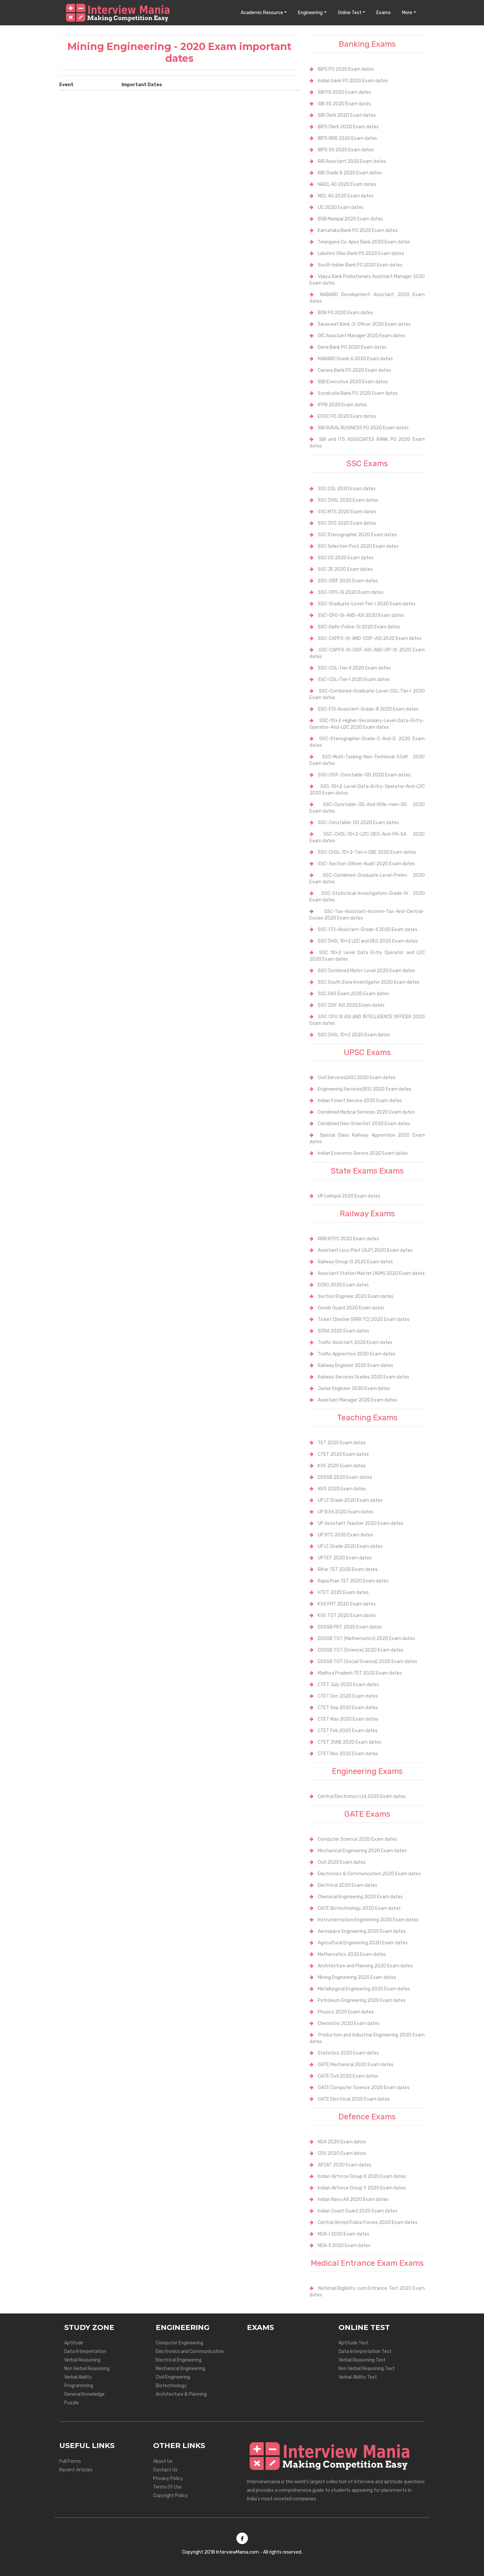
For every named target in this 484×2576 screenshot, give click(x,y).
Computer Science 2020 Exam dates (357, 1839)
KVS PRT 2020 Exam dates (347, 1604)
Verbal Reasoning (82, 2360)
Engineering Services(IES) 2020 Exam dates (364, 1089)
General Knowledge (84, 2394)
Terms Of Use (167, 2487)
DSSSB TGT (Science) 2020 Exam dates (361, 1650)
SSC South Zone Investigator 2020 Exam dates (369, 982)
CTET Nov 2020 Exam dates (348, 1754)
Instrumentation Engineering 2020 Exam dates (368, 1920)
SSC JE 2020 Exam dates (345, 569)
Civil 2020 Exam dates (342, 1862)
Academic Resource (262, 13)
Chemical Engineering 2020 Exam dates (360, 1897)
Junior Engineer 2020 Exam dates (354, 1389)
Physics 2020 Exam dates (346, 2012)
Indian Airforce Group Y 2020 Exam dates (362, 2188)
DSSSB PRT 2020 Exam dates (350, 1627)
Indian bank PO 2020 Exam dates (353, 81)
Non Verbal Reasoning (87, 2369)
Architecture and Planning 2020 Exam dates (365, 1966)
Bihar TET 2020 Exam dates (348, 1569)
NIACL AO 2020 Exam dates (347, 184)
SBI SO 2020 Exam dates (344, 104)
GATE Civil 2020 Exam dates (348, 2076)
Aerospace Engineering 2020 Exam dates (362, 1931)
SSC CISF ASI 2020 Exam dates (351, 1005)
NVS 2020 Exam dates (342, 1489)
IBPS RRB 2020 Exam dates (347, 138)
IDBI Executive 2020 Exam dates (353, 382)
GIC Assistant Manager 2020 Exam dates (362, 336)
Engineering (310, 13)
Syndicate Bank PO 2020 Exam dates (358, 393)
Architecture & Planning (181, 2394)
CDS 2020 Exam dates (342, 2153)
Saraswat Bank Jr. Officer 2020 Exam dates (364, 324)
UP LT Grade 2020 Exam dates (350, 1500)
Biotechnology (171, 2386)
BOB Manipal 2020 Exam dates (350, 219)
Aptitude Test (353, 2343)
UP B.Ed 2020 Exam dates (346, 1512)
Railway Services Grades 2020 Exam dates (363, 1377)
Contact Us (165, 2470)
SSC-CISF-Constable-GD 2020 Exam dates (364, 775)
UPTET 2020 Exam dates (345, 1558)
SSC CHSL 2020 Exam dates (348, 500)
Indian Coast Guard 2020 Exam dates (358, 2211)
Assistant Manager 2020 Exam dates (357, 1400)
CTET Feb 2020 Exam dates (348, 1731)
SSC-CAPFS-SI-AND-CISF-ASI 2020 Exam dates (370, 638)
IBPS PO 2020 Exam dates (346, 69)
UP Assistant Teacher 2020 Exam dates (361, 1523)
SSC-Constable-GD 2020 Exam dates (358, 823)
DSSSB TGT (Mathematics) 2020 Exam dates (366, 1639)
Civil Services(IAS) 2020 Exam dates (357, 1078)
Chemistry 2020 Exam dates (349, 2023)
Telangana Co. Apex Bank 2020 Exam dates (364, 242)
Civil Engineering (173, 2377)
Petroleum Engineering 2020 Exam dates (362, 2000)
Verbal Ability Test (358, 2377)
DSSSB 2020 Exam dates (345, 1477)
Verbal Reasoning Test (362, 2360)
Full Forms (70, 2461)
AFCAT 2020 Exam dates (345, 2165)
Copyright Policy (171, 2496)
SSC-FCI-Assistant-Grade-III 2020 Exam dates (368, 709)
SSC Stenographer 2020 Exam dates (357, 535)
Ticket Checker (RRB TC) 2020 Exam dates (364, 1319)
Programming (79, 2386)
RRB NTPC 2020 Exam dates (348, 1239)
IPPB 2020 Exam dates (342, 405)
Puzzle (71, 2403)
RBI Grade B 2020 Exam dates (350, 173)
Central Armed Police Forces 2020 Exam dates (368, 2222)
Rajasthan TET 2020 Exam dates (353, 1581)
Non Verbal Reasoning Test (367, 2369)
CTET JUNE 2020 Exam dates (350, 1742)
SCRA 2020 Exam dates (343, 1331)
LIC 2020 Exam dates (341, 207)
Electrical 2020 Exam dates (348, 1885)
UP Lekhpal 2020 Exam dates (349, 1196)
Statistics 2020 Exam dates (348, 2053)
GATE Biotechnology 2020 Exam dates (359, 1908)
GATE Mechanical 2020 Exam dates (356, 2065)
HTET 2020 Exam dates (343, 1592)
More (407, 13)
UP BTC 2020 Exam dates (345, 1535)
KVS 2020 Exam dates (342, 1466)
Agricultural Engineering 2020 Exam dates (363, 1943)
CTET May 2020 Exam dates (348, 1719)
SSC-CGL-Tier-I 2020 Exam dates (354, 680)
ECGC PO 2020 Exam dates (347, 416)
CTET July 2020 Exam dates (348, 1685)
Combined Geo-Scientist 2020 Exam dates (364, 1124)
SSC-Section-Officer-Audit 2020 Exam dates (366, 864)
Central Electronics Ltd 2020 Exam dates (362, 1796)
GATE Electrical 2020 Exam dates (354, 2099)
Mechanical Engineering (180, 2369)
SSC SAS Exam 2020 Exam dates (353, 994)
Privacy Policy (168, 2478)
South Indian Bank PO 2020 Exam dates (360, 265)
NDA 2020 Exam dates (342, 2142)
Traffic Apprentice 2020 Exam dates (357, 1354)
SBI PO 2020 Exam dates (344, 92)
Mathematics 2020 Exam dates (352, 1954)
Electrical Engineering (179, 2360)
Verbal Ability (78, 2377)
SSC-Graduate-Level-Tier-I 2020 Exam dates (367, 604)
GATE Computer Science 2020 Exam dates (364, 2088)
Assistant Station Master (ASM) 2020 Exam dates (371, 1273)
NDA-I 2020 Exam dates (344, 2234)
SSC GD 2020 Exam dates (346, 558)
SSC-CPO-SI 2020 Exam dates (351, 592)
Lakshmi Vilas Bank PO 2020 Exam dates (361, 253)
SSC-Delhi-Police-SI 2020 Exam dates (359, 627)
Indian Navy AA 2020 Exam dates (353, 2199)
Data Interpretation (85, 2351)
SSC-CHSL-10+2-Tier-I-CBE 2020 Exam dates (367, 852)
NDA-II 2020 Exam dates (344, 2246)
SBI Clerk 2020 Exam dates (347, 115)
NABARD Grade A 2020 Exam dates (355, 359)
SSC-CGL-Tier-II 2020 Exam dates (354, 668)
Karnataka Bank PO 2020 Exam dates (358, 230)
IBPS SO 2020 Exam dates (346, 150)
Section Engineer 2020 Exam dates (356, 1296)
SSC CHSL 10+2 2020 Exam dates (354, 1035)
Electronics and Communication (190, 2351)
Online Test (350, 13)
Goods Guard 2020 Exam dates (351, 1308)
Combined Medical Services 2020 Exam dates (366, 1112)
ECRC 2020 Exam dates (343, 1285)
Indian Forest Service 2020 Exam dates (360, 1101)
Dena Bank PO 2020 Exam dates (352, 347)
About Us (163, 2461)
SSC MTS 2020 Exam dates (347, 512)
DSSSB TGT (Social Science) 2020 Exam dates (367, 1662)
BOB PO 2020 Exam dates (345, 313)
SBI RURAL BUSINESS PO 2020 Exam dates (363, 428)
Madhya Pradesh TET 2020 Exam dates (360, 1673)
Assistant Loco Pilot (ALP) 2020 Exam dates (365, 1250)
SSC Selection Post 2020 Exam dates (358, 546)
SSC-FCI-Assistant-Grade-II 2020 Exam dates (368, 930)
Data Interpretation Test (365, 2351)
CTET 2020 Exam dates (343, 1454)
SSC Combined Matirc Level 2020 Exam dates (366, 971)
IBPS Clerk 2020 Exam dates (348, 127)
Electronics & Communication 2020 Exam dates (369, 1874)
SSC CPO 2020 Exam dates (347, 523)
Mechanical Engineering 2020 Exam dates (362, 1851)
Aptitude (74, 2343)
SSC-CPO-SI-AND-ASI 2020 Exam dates (361, 615)
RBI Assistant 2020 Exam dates (352, 161)
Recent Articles (76, 2470)
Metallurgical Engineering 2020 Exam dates (364, 1989)
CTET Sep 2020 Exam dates (348, 1708)
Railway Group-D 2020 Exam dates (355, 1262)
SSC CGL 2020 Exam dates (347, 489)
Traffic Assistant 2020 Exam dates (355, 1342)
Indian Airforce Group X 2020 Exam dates (362, 2176)
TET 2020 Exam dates (342, 1443)
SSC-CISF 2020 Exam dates (348, 581)
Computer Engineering (179, 2343)
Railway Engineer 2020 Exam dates (355, 1365)
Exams (384, 13)
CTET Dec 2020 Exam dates (348, 1696)
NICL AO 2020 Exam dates (346, 196)
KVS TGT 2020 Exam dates (347, 1616)
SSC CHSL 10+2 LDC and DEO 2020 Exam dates (368, 941)
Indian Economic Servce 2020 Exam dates (363, 1153)
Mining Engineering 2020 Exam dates (357, 1977)
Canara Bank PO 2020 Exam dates (354, 370)
